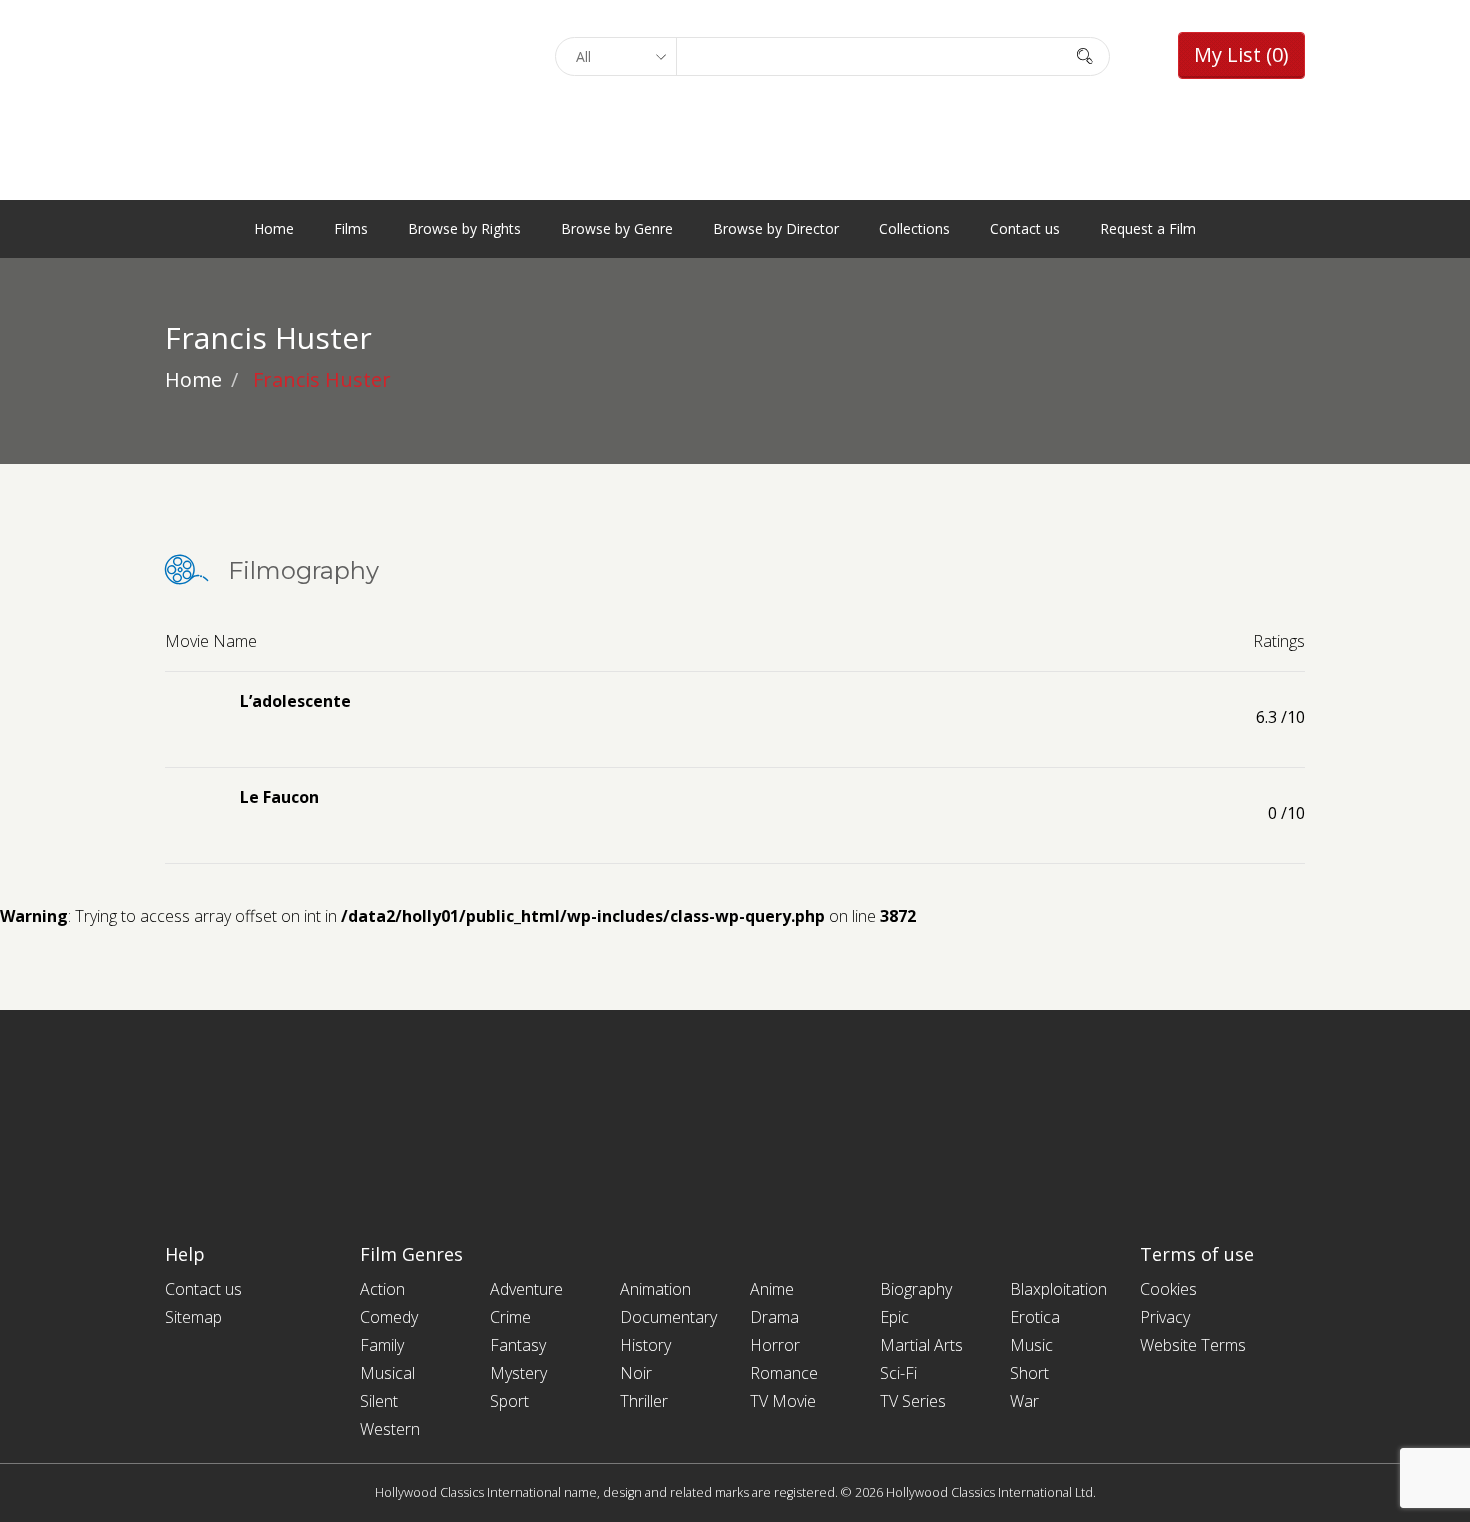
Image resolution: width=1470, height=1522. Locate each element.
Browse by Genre (617, 228)
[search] (1085, 55)
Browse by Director (776, 228)
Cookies (1168, 1289)
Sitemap (193, 1317)
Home (274, 228)
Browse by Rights (464, 228)
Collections (914, 228)
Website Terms (1193, 1345)
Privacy (1165, 1317)
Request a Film (1148, 228)
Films (351, 228)
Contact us (1025, 228)
